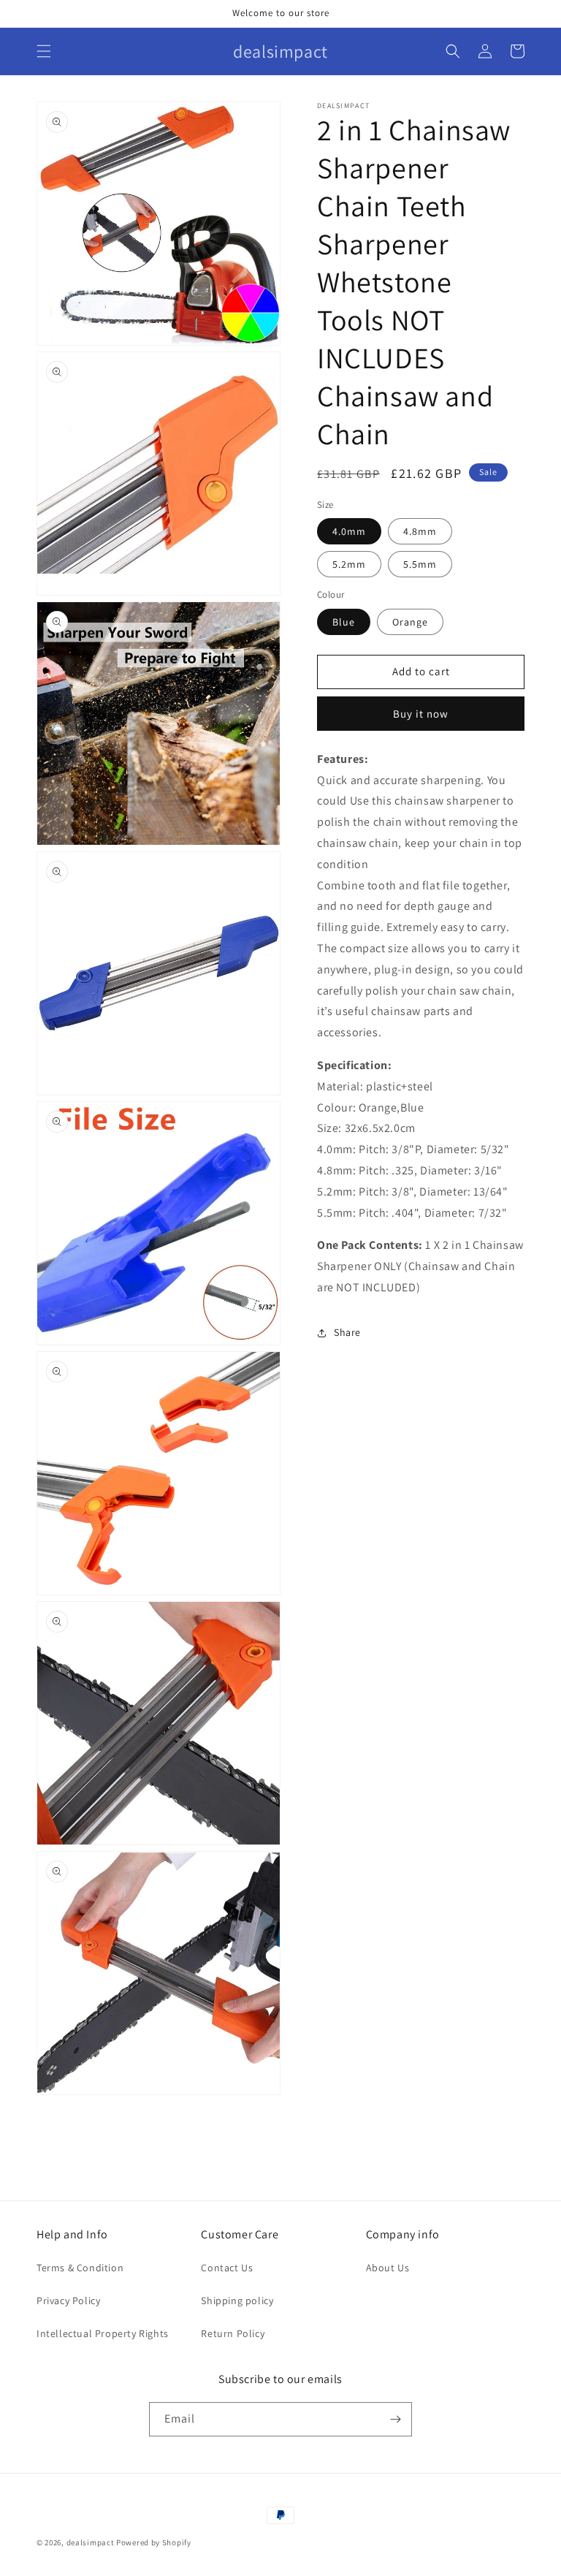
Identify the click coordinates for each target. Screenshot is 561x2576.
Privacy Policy (68, 2300)
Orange (410, 622)
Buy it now (421, 714)
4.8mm (420, 531)
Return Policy (233, 2333)
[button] (44, 51)
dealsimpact (91, 2542)
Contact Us (227, 2268)
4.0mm (349, 531)
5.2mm (349, 564)
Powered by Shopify (154, 2542)
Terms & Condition (80, 2268)
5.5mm (420, 564)
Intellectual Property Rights (103, 2333)
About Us (388, 2268)
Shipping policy (237, 2300)
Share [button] (347, 1332)
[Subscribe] (395, 2419)
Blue (344, 622)
